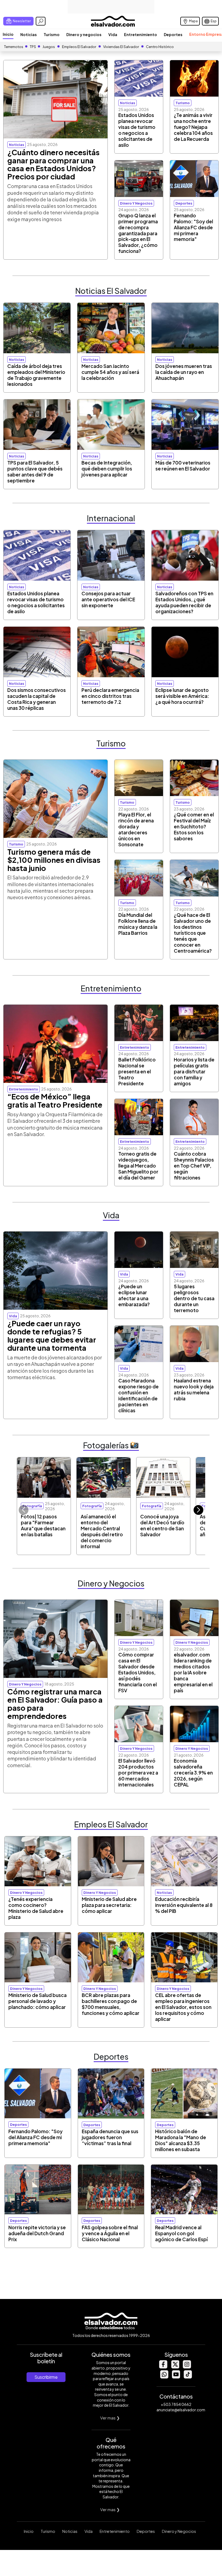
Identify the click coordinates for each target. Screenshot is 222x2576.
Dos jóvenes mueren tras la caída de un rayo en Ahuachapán (184, 372)
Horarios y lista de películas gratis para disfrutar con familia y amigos (194, 1071)
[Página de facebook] (163, 2367)
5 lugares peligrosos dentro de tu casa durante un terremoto (194, 1298)
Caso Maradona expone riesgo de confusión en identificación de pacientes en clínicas (138, 1395)
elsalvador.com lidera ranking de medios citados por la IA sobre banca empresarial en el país (193, 1672)
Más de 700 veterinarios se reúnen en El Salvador (183, 466)
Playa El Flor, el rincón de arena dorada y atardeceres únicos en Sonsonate (136, 829)
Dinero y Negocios (179, 2531)
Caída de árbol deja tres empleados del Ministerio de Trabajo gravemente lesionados (36, 375)
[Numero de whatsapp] (164, 2377)
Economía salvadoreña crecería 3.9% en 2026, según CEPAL (193, 1773)
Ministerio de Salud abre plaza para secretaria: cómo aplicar (109, 1905)
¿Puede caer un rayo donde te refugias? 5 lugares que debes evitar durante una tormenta (52, 1335)
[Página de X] (175, 2367)
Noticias (29, 34)
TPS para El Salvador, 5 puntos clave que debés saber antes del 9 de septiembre (35, 472)
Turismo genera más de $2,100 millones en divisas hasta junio (54, 860)
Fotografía (32, 1506)
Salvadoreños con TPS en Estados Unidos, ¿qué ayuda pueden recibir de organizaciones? (184, 602)
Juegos (49, 47)
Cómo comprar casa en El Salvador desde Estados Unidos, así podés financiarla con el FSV (138, 1672)
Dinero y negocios (84, 34)
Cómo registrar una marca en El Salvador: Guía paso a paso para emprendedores (55, 1704)
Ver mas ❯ (110, 2418)
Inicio (8, 34)
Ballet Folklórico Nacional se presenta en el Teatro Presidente (137, 1071)
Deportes (173, 34)
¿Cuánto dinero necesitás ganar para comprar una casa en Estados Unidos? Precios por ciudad (53, 164)
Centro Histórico (160, 47)
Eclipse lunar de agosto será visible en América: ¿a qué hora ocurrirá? (182, 696)
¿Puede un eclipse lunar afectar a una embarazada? (134, 1295)
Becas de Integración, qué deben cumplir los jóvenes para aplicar (107, 469)
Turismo (52, 34)
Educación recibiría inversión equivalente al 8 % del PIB (184, 1905)
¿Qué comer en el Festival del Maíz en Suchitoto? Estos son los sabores (194, 826)
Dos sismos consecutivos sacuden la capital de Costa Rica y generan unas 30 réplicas (37, 699)
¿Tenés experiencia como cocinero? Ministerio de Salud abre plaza (36, 1908)
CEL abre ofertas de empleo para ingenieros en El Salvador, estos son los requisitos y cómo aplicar (183, 2007)
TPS (33, 47)
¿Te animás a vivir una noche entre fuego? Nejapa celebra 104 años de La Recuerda (193, 127)
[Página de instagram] (187, 2367)
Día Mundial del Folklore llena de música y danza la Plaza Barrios (138, 924)
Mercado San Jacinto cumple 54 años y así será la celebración (110, 372)
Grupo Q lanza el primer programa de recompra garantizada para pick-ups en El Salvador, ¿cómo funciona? (138, 233)
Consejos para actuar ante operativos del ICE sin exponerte (108, 599)
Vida (113, 34)
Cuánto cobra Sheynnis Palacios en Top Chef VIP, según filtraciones (194, 1166)
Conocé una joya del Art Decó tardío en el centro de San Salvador (162, 1525)
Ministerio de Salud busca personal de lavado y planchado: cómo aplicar (37, 2001)
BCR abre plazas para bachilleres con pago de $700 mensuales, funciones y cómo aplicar (111, 2004)
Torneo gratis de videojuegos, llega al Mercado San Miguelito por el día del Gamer (138, 1166)
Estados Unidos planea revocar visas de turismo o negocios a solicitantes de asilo (137, 130)
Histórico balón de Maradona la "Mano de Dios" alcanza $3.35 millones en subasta (181, 2140)
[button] (198, 1510)
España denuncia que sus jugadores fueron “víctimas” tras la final (110, 2137)
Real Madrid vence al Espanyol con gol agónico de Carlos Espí (181, 2233)
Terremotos (14, 47)
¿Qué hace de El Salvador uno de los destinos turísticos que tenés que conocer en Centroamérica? (193, 933)
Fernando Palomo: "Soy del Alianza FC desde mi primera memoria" (193, 227)
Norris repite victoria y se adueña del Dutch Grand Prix (37, 2233)
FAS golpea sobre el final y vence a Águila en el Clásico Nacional (110, 2233)
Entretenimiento (141, 34)
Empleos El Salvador (79, 47)
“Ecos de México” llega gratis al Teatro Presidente (55, 1101)
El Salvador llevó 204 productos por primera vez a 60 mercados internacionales (138, 1773)
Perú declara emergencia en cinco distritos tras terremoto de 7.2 (110, 696)
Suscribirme (46, 2377)
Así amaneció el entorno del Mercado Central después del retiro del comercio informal (102, 1531)
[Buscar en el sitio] (41, 21)
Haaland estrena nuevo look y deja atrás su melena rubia (194, 1389)
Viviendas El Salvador (121, 47)
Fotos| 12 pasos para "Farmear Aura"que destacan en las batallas (43, 1525)
